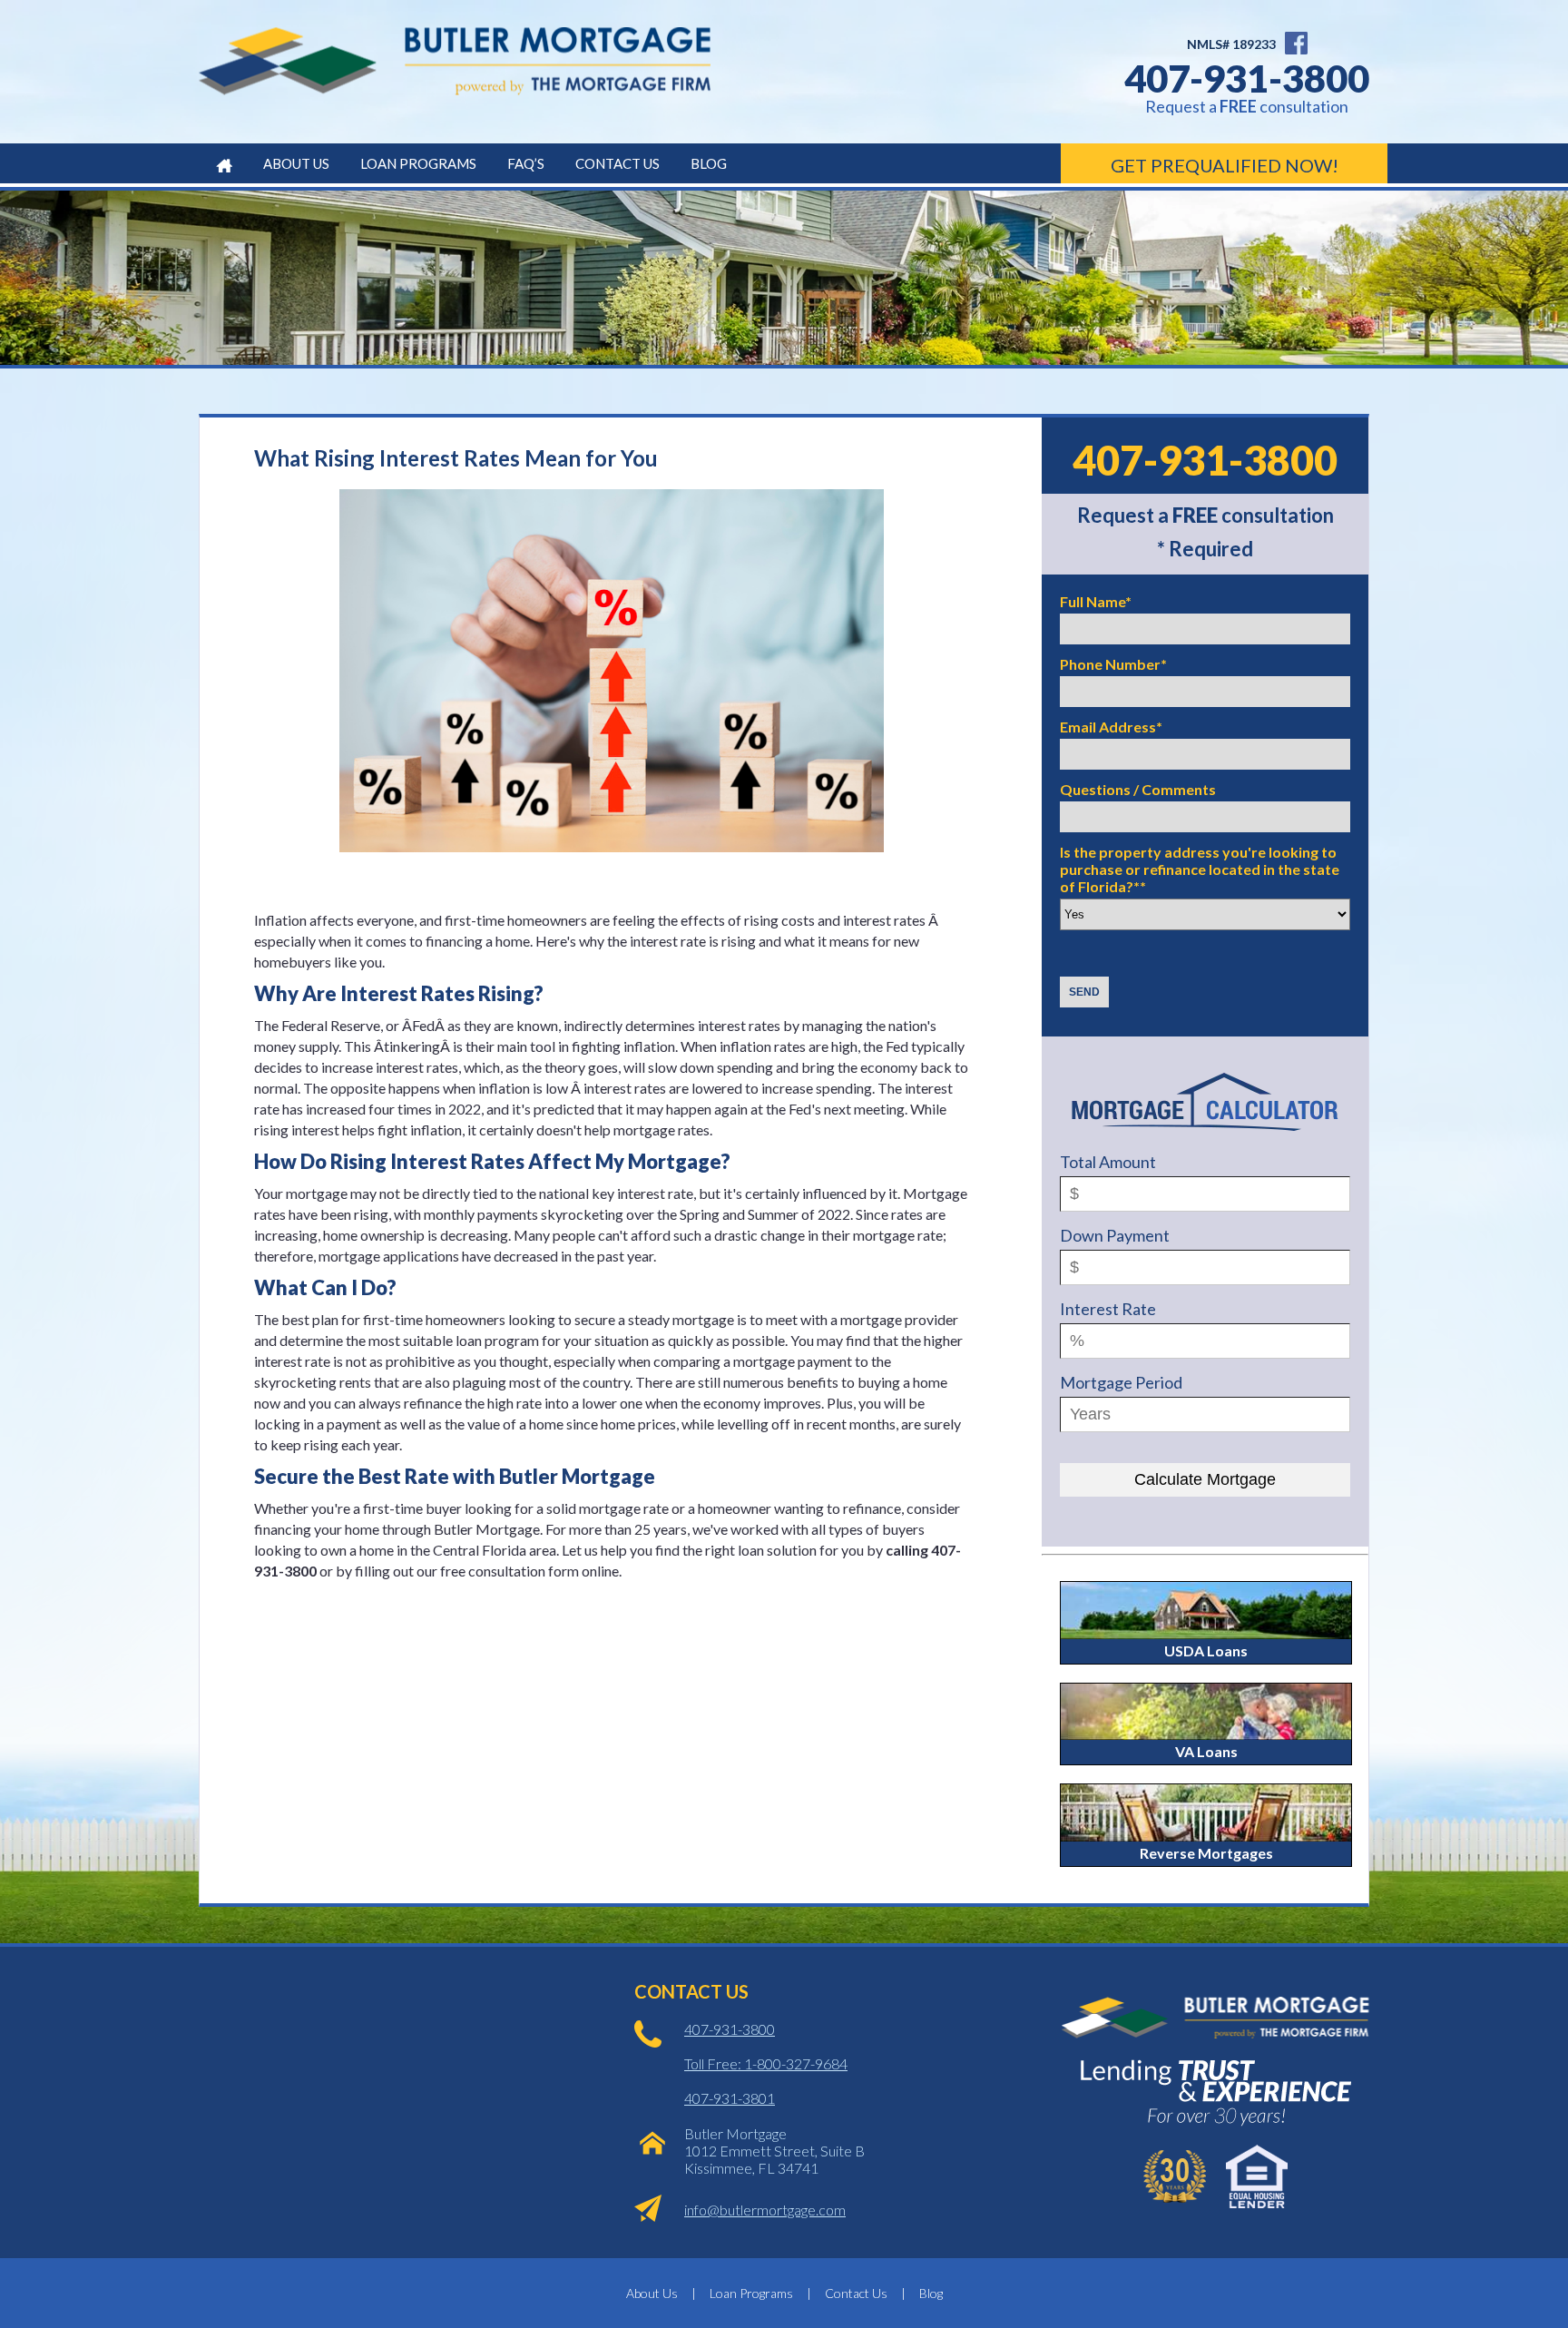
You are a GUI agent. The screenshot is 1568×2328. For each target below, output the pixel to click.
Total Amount (1108, 1162)
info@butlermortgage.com (765, 2210)
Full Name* (1096, 601)
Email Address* (1111, 727)
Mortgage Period (1121, 1382)
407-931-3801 (730, 2098)
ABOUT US (296, 163)
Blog (709, 163)
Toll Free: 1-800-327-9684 (766, 2063)
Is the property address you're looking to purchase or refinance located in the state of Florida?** (1200, 869)
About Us (652, 2293)
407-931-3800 (1247, 78)
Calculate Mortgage (1205, 1479)
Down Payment (1115, 1235)
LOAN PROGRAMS (418, 163)
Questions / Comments (1138, 789)
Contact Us (617, 163)
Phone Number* (1113, 664)
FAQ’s (526, 163)
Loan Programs (751, 2293)
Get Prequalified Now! (1225, 165)
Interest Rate (1108, 1309)
